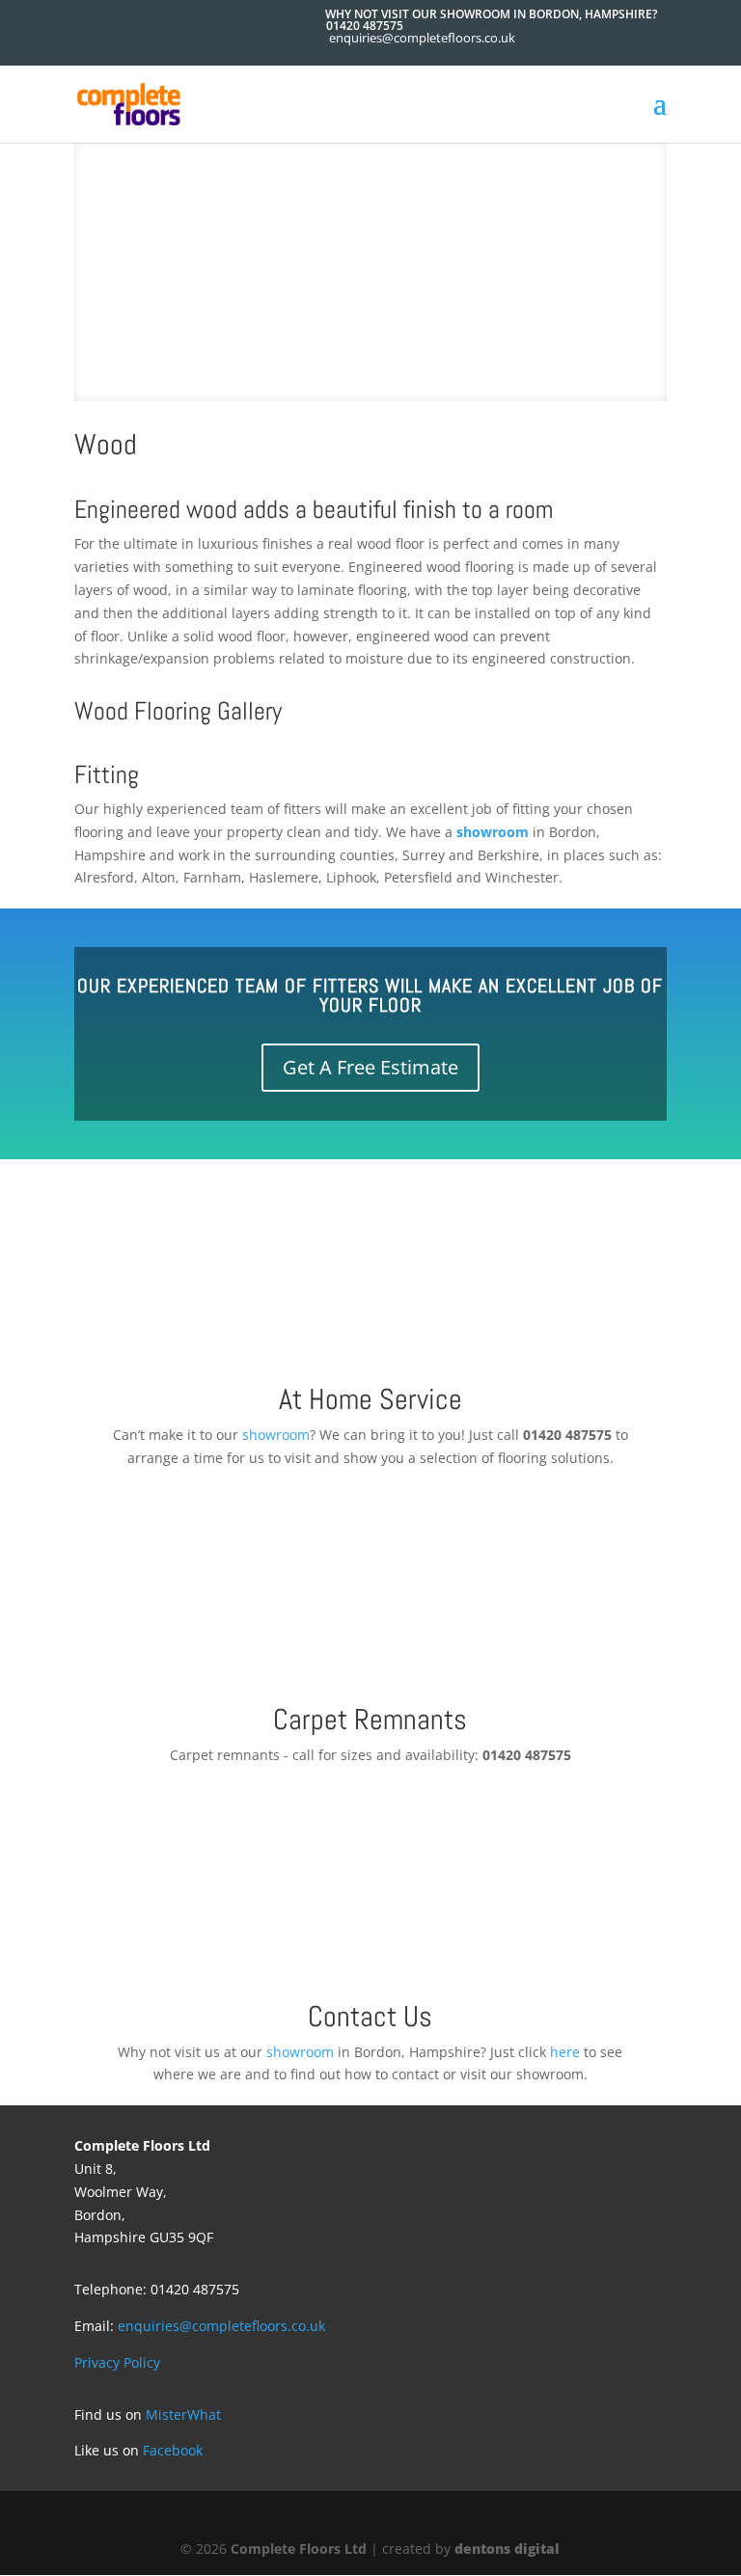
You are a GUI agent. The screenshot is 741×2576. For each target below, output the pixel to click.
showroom (493, 832)
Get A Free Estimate (370, 1067)
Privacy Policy (117, 2362)
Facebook (173, 2450)
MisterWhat (183, 2414)
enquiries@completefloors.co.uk (221, 2326)
